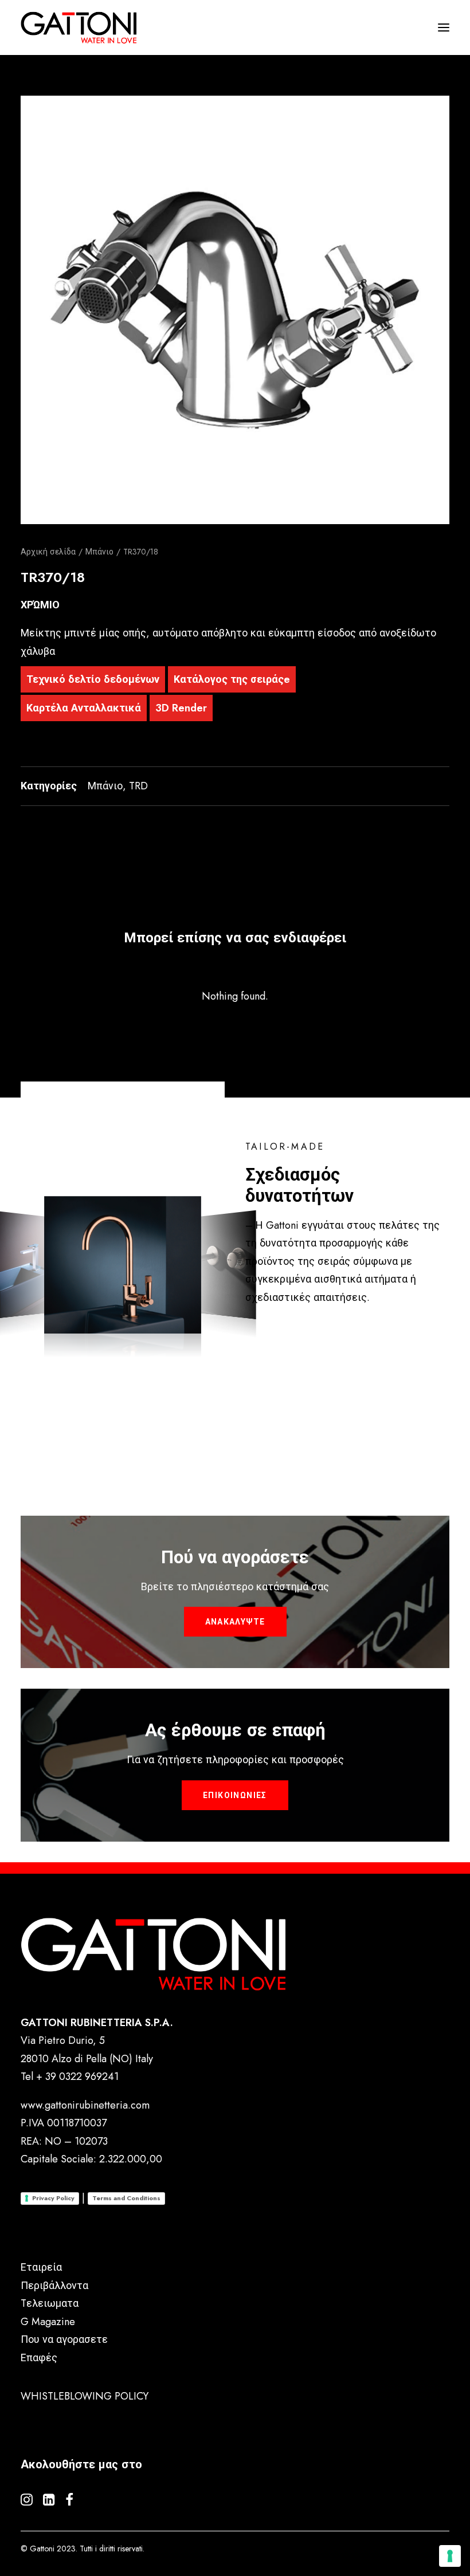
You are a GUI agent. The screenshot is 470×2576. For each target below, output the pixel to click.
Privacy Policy (53, 2198)
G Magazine (48, 2322)
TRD (138, 786)
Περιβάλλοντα (54, 2286)
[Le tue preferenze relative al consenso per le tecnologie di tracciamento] (450, 2556)
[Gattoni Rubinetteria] (79, 27)
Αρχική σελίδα (48, 552)
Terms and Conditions (126, 2198)
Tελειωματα (50, 2303)
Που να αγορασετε (64, 2339)
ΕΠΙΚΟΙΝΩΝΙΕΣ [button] (235, 1795)
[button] (235, 310)
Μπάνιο (99, 552)
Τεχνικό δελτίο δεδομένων (93, 679)
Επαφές (39, 2358)
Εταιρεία (41, 2267)
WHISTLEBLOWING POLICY (85, 2396)
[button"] (27, 2502)
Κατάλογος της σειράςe (232, 679)
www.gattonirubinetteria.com (85, 2105)
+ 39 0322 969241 (77, 2076)
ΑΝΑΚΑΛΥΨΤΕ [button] (235, 1622)
